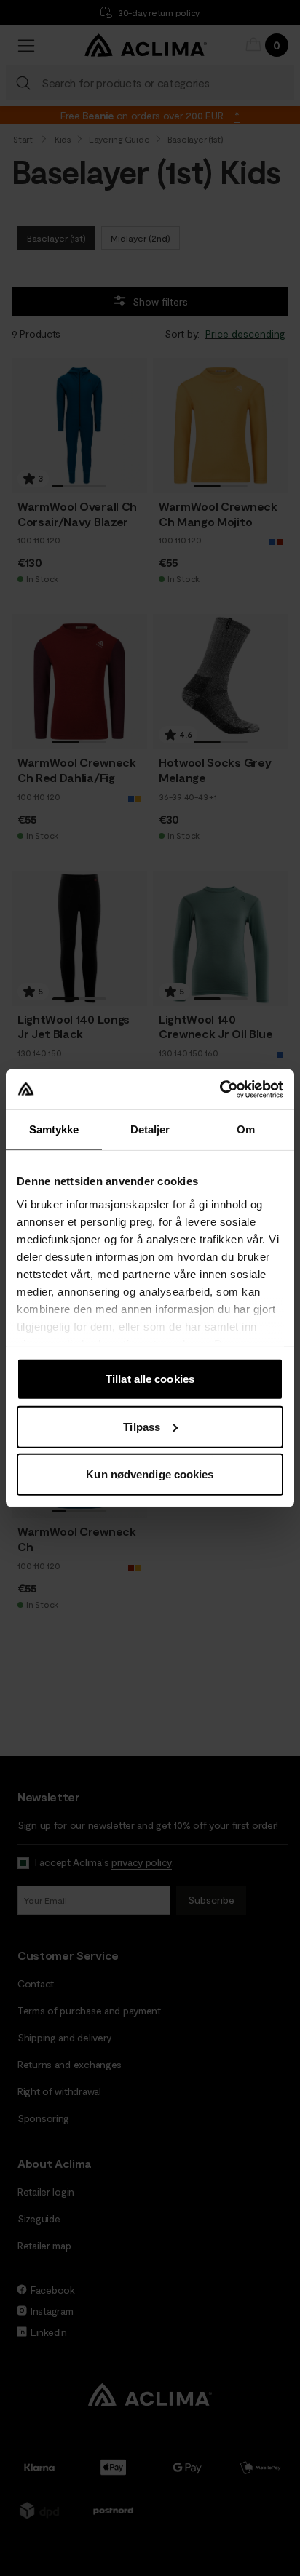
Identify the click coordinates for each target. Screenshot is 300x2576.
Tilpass (142, 1426)
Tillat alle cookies (150, 1379)
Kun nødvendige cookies (150, 1474)
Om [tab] (246, 1129)
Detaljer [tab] (150, 1129)
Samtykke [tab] (54, 1129)
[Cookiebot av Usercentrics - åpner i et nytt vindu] (220, 1089)
